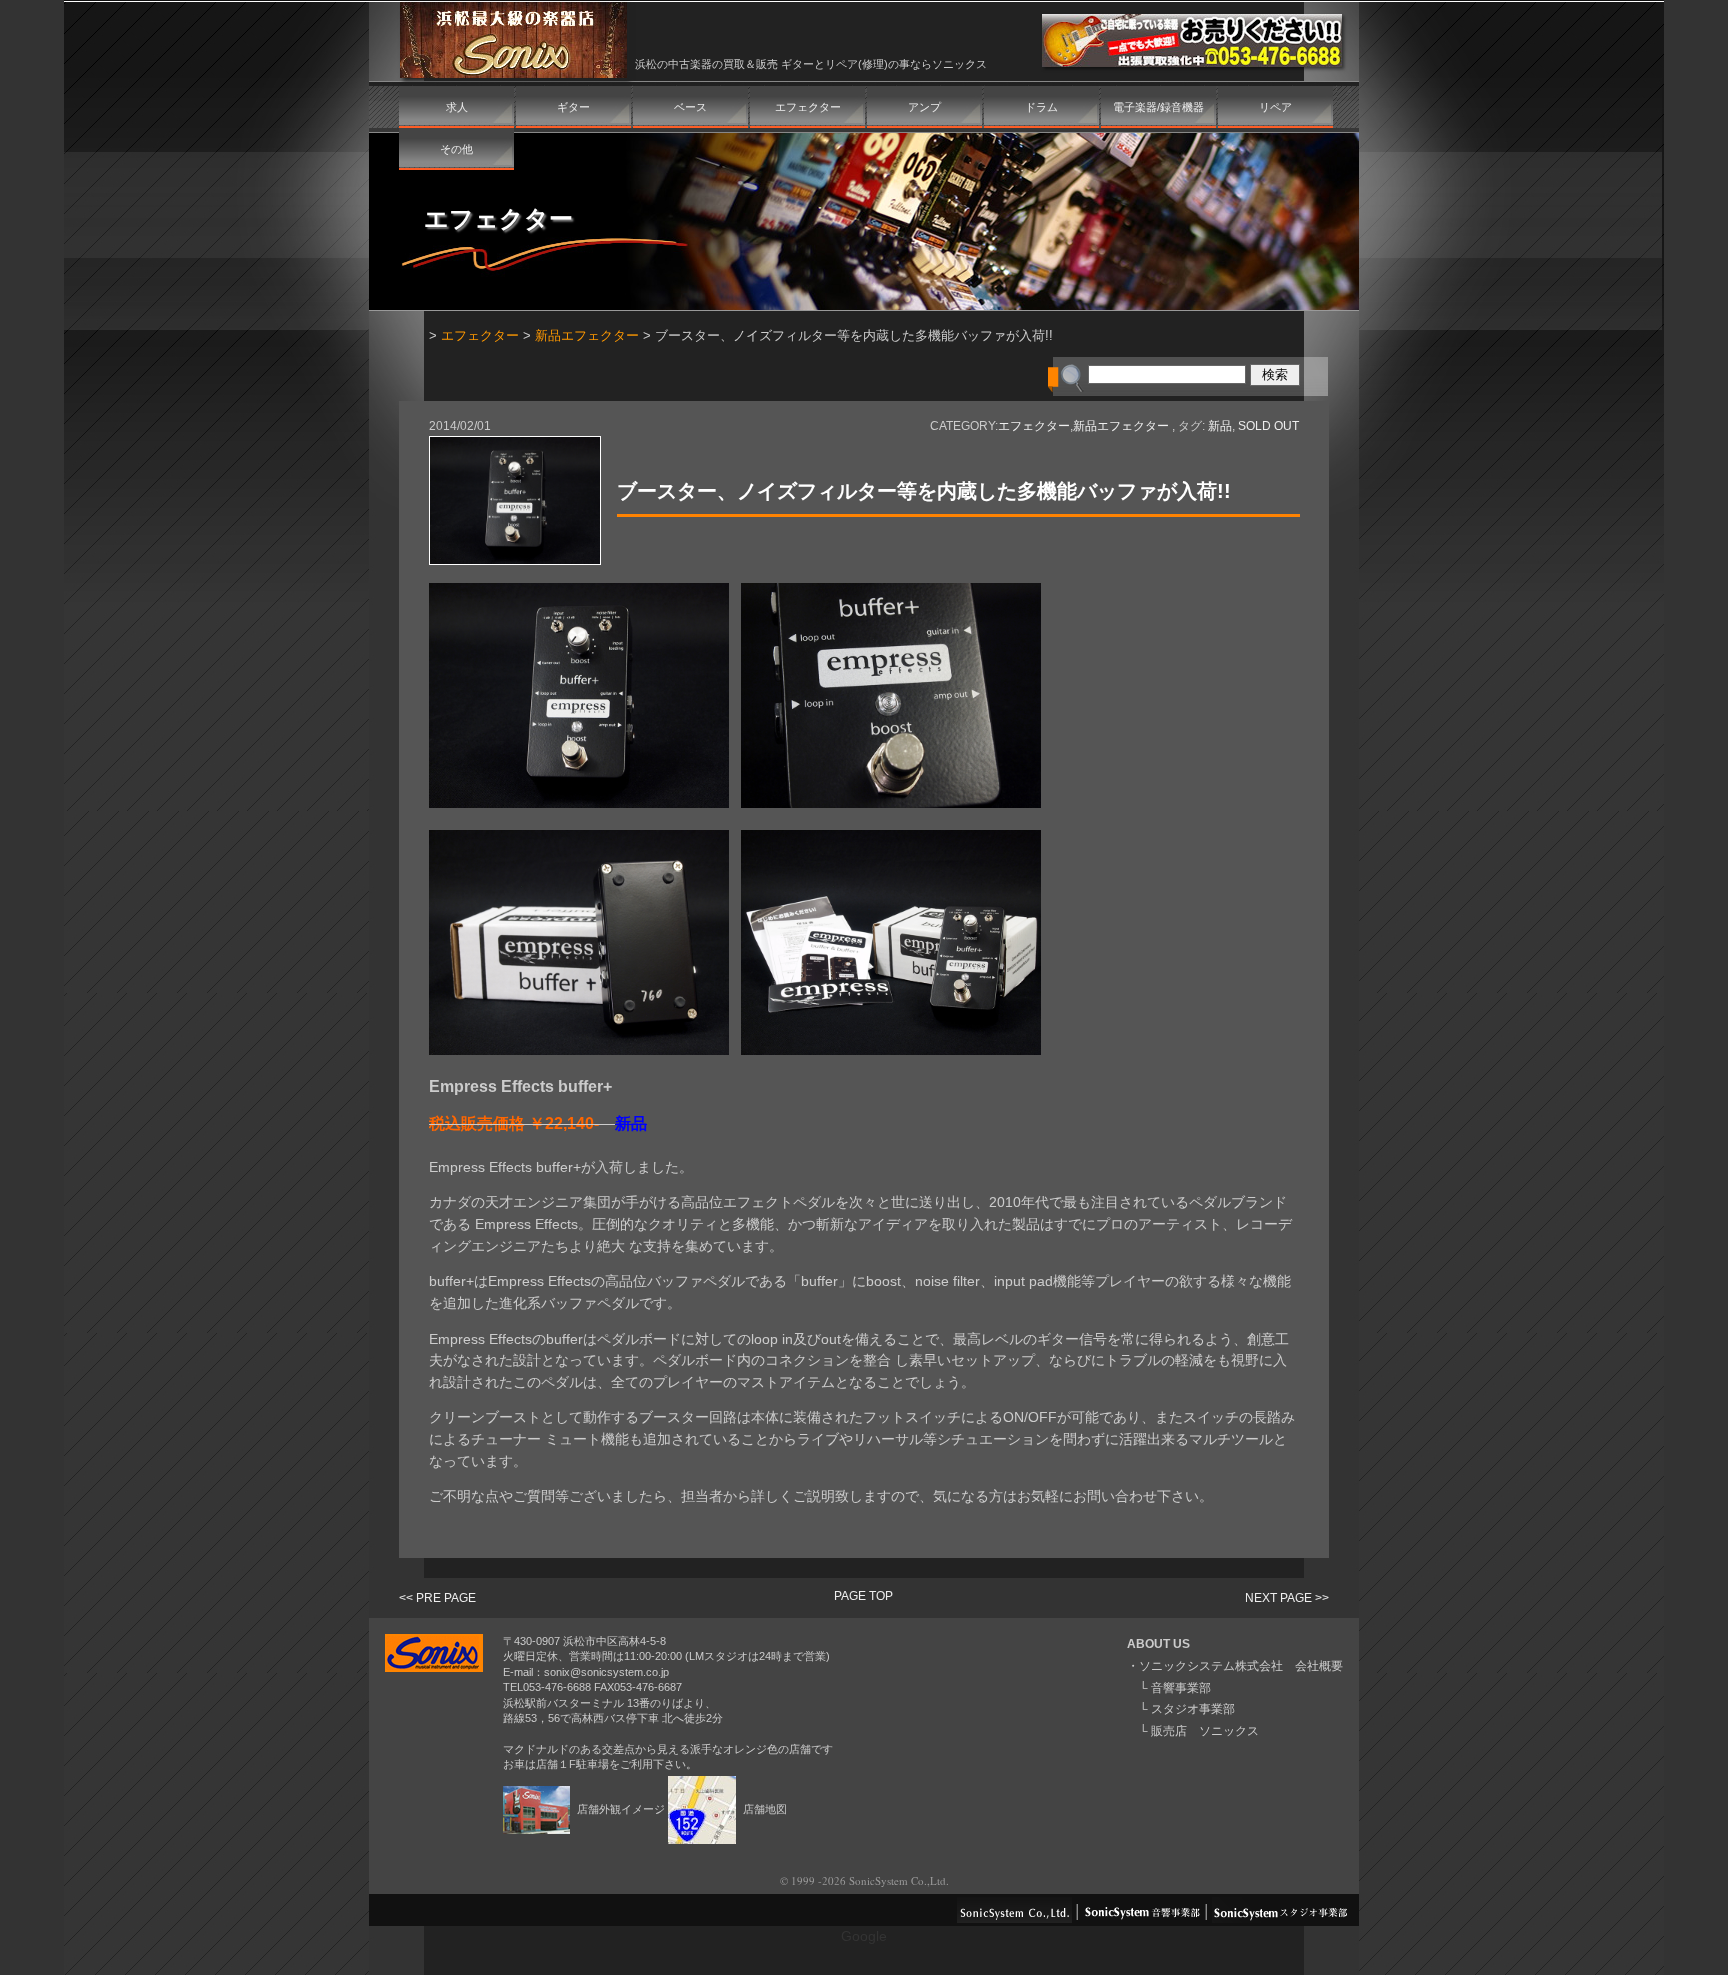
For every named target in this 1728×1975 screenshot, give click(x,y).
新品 (1220, 426)
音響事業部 (1181, 1688)
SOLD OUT (1268, 426)
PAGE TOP (863, 1596)
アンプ (924, 107)
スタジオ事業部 (1193, 1709)
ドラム (1041, 107)
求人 (457, 107)
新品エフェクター (587, 335)
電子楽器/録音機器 (1158, 107)
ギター (573, 107)
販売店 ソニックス (1205, 1731)
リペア (1275, 107)
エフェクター (808, 107)
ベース (690, 107)
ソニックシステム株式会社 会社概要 (1241, 1666)
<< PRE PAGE (437, 1598)
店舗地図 (763, 1809)
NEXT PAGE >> (1287, 1598)
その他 (456, 149)
